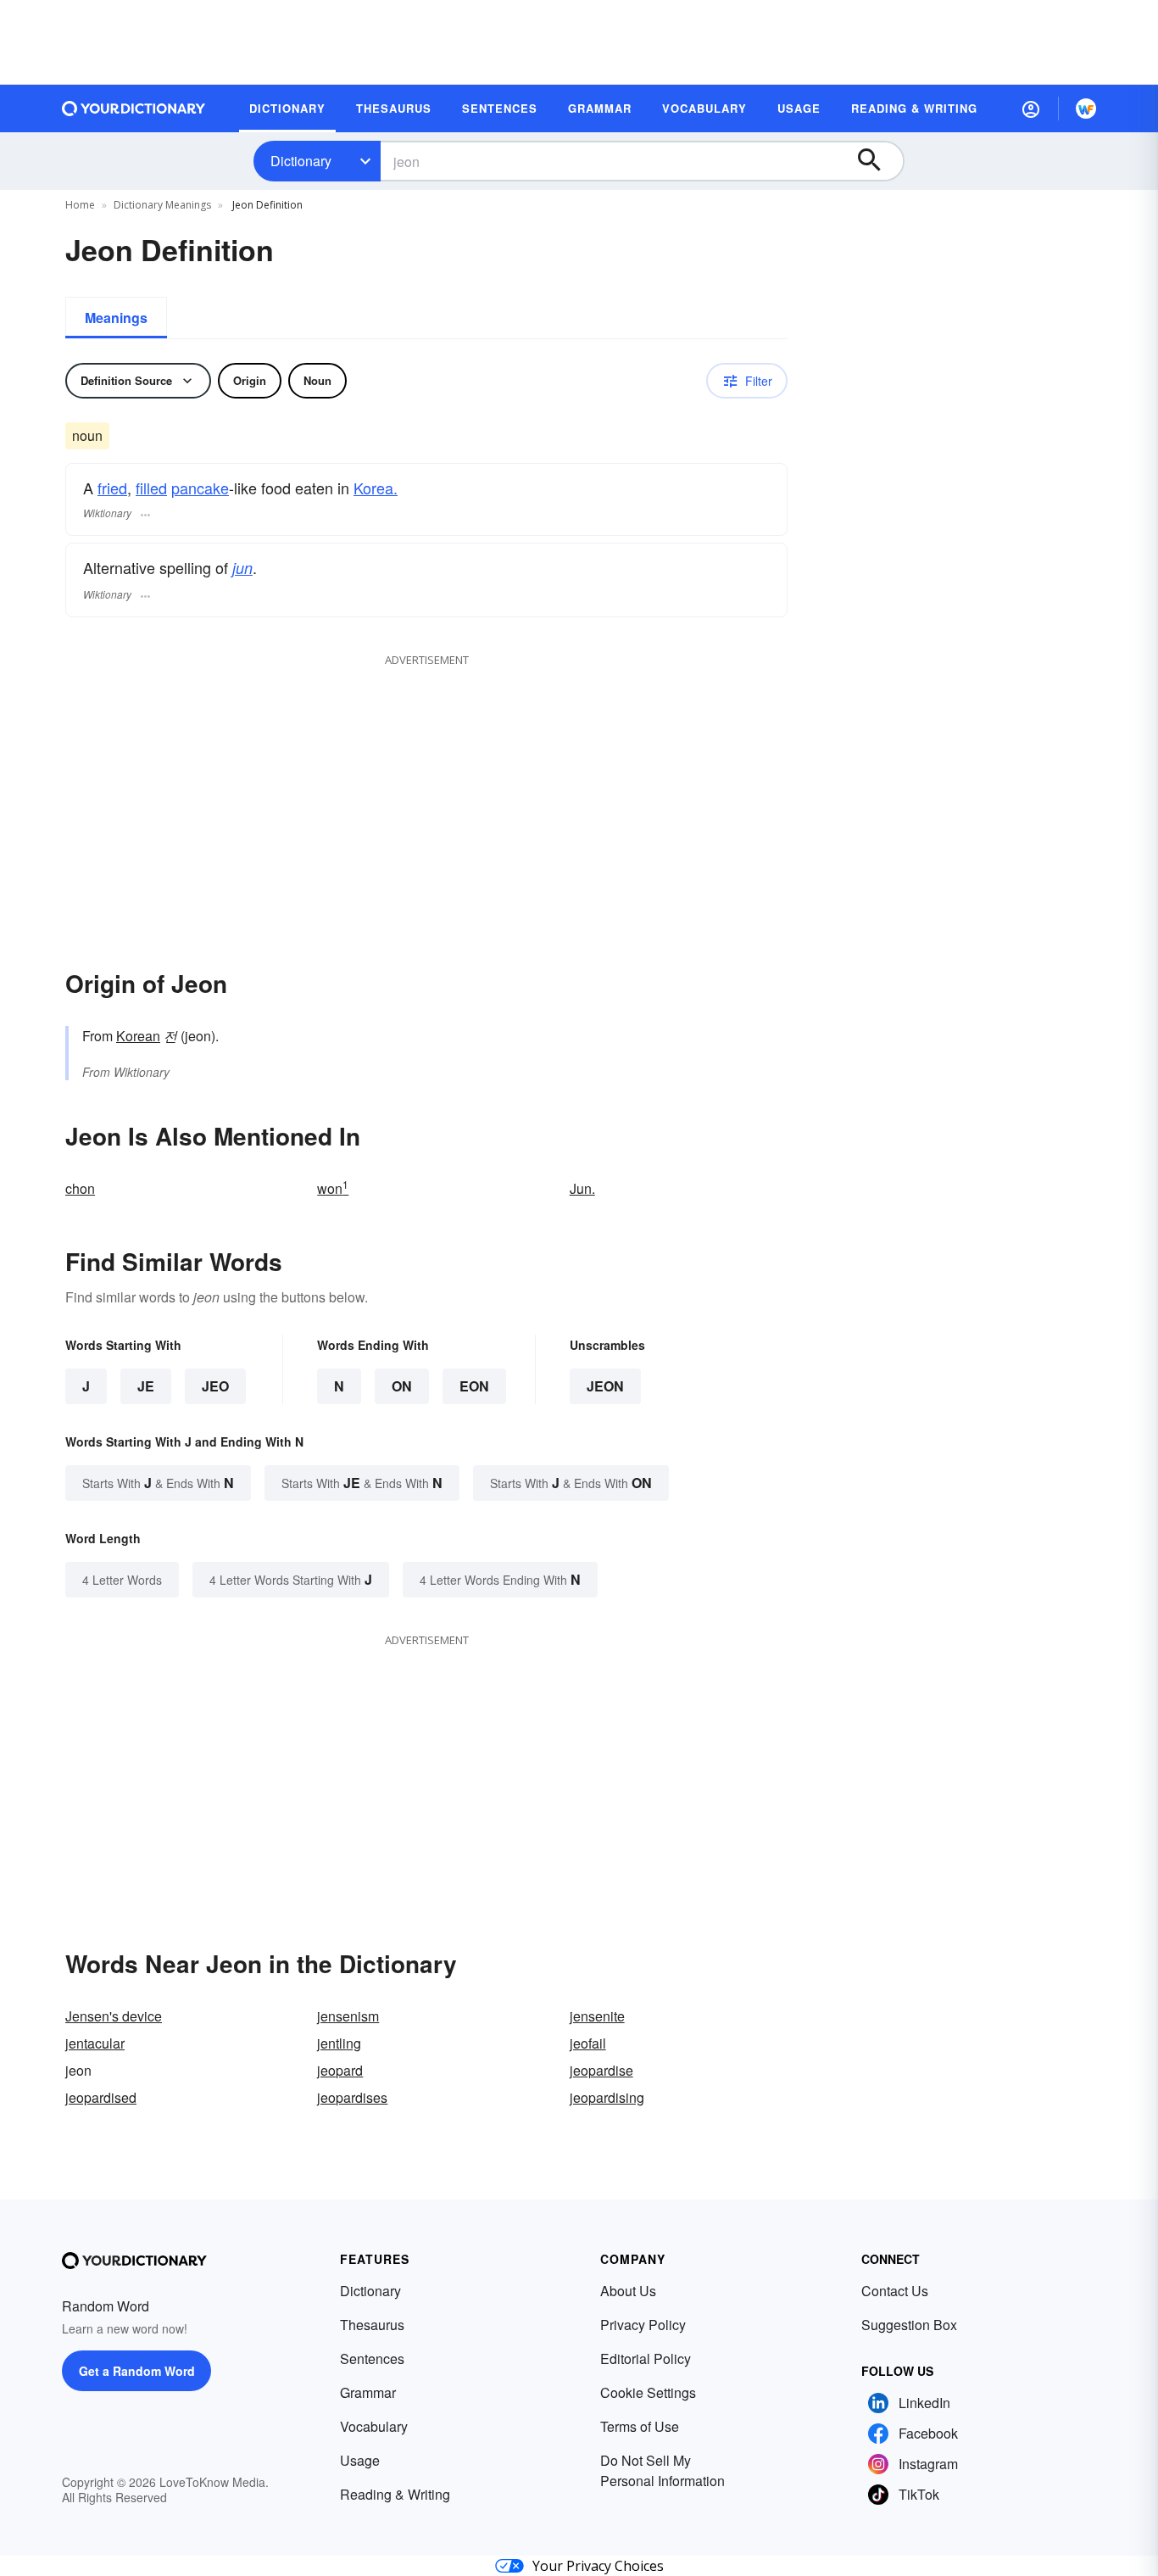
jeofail (588, 2043)
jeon (605, 1386)
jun (242, 568)
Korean (138, 1036)
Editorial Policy (646, 2359)
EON (474, 1386)
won (333, 1188)
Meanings (116, 318)
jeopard (340, 2070)
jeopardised (101, 2097)
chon (80, 1188)
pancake (200, 488)
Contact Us (895, 2291)
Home (80, 205)
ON (402, 1386)
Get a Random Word (137, 2371)
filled (151, 488)
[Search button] (877, 161)
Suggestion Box (909, 2325)
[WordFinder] (1086, 109)
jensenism (348, 2016)
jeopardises (352, 2097)
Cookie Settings (648, 2392)
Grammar (368, 2392)
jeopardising (607, 2097)
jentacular (95, 2043)
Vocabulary (374, 2426)
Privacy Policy (643, 2325)
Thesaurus (372, 2325)
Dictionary (301, 161)
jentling (339, 2043)
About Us (628, 2291)
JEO (215, 1386)
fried (112, 488)
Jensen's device (114, 2016)
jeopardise (601, 2070)
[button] (1031, 109)
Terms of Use (640, 2426)
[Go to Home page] (134, 109)
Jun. (582, 1188)
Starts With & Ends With (158, 1483)
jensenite (597, 2016)
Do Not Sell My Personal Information (663, 2470)
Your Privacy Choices (598, 2566)
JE (146, 1386)
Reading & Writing (395, 2494)
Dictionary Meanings (162, 205)
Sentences (372, 2359)
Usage (360, 2460)
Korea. (376, 488)
